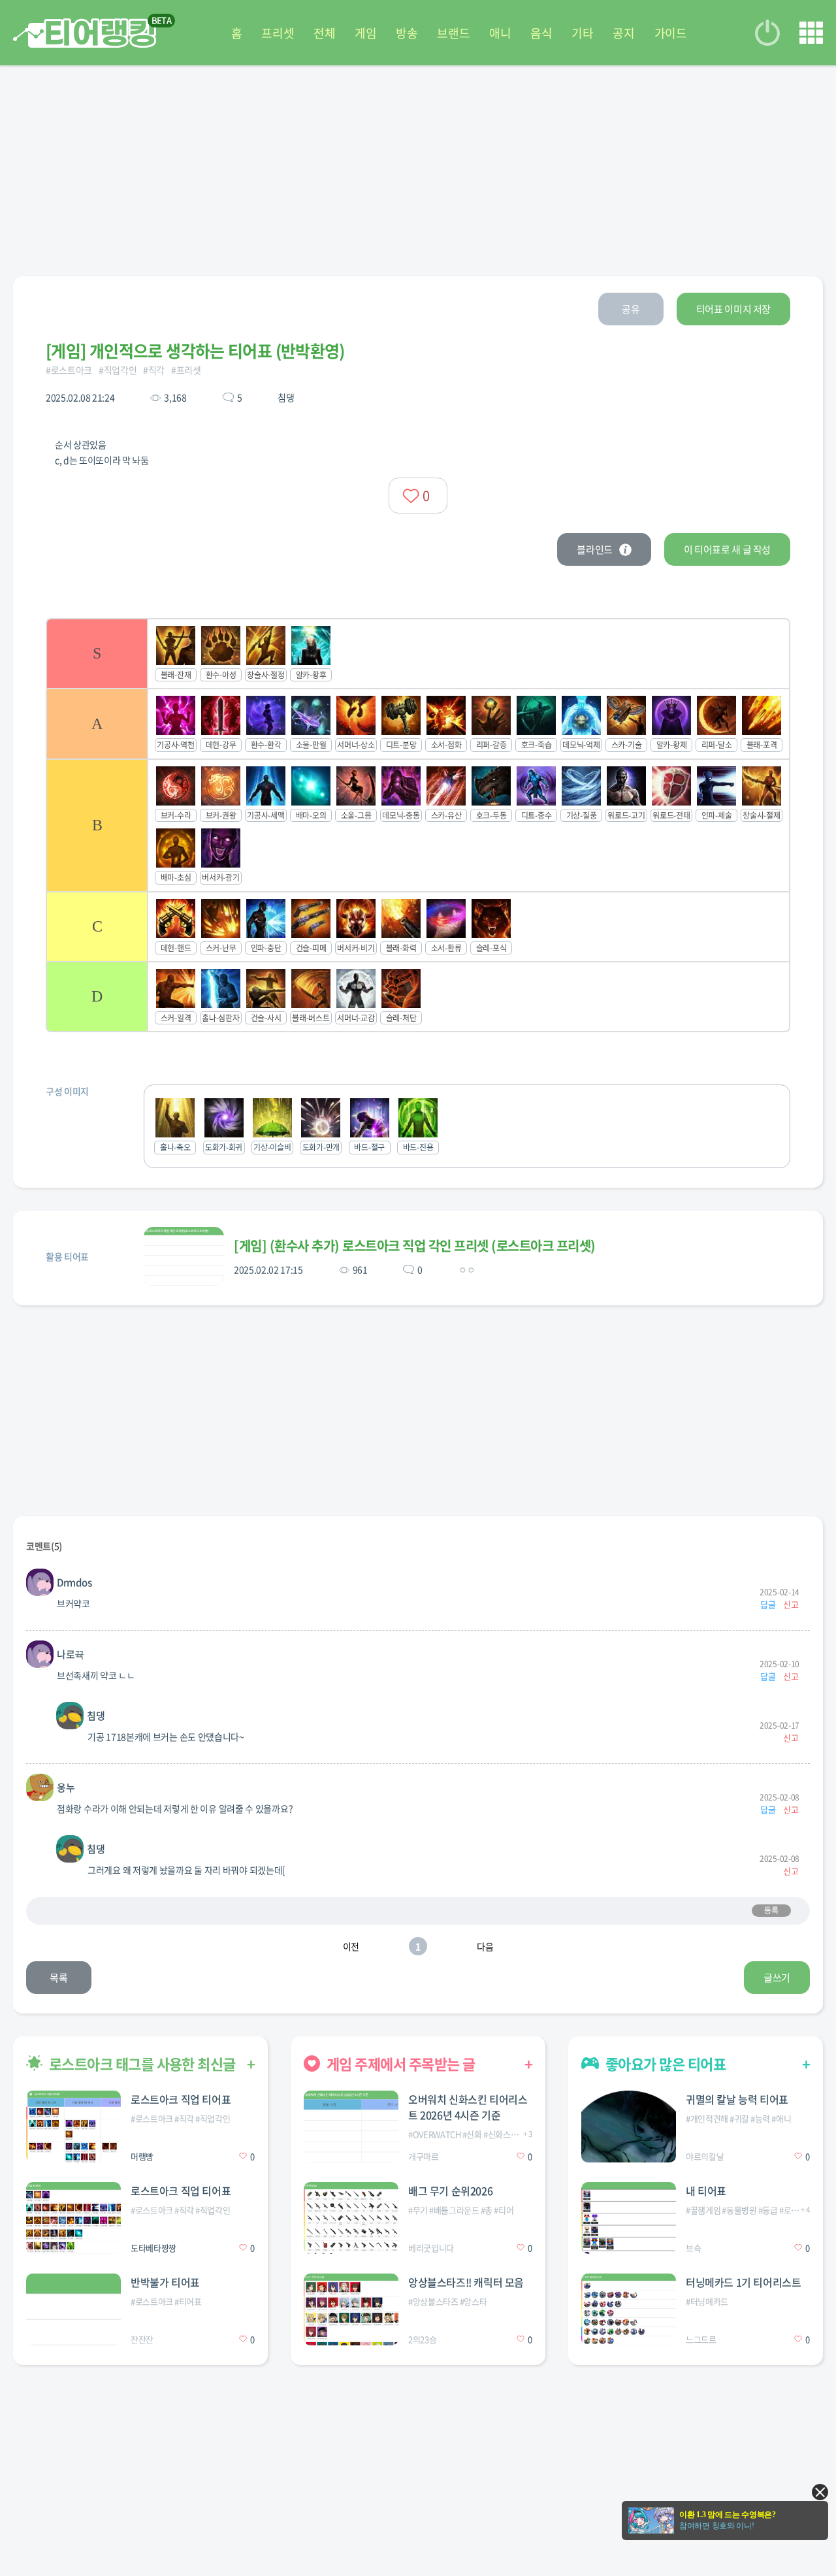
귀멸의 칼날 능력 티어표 (737, 2099)
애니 (500, 33)
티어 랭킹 (85, 33)
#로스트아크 (69, 370)
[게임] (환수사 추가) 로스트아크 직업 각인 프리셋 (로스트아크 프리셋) (415, 1246)
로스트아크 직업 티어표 (181, 2099)
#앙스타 (474, 2301)
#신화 (472, 2134)
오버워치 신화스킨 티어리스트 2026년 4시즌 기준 (468, 2107)
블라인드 (595, 549)
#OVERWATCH (435, 2134)
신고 (791, 1604)
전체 (324, 33)
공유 (631, 309)
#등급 (768, 2210)
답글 (768, 1604)
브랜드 (453, 33)
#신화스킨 (501, 2134)
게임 (365, 33)
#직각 (154, 370)
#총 (487, 2210)
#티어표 (188, 2301)
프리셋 (278, 33)
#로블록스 (796, 2210)
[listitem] (418, 653)
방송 (407, 33)
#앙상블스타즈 (433, 2301)
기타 (582, 33)
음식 (541, 33)
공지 (623, 33)
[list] (418, 825)
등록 (771, 1910)
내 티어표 (706, 2191)
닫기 (820, 2492)
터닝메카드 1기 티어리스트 (743, 2282)
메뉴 (811, 33)
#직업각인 (118, 370)
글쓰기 (777, 1978)
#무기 (418, 2210)
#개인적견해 (707, 2118)
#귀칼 (739, 2118)
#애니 (781, 2118)
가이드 (671, 33)
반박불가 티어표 (165, 2282)
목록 (58, 1978)
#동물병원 (739, 2210)
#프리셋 (186, 370)
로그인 (767, 33)
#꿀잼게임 (703, 2210)
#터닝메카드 (707, 2301)
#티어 (504, 2210)
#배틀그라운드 (454, 2210)
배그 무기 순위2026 (450, 2191)
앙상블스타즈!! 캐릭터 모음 (466, 2282)
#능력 (760, 2118)
